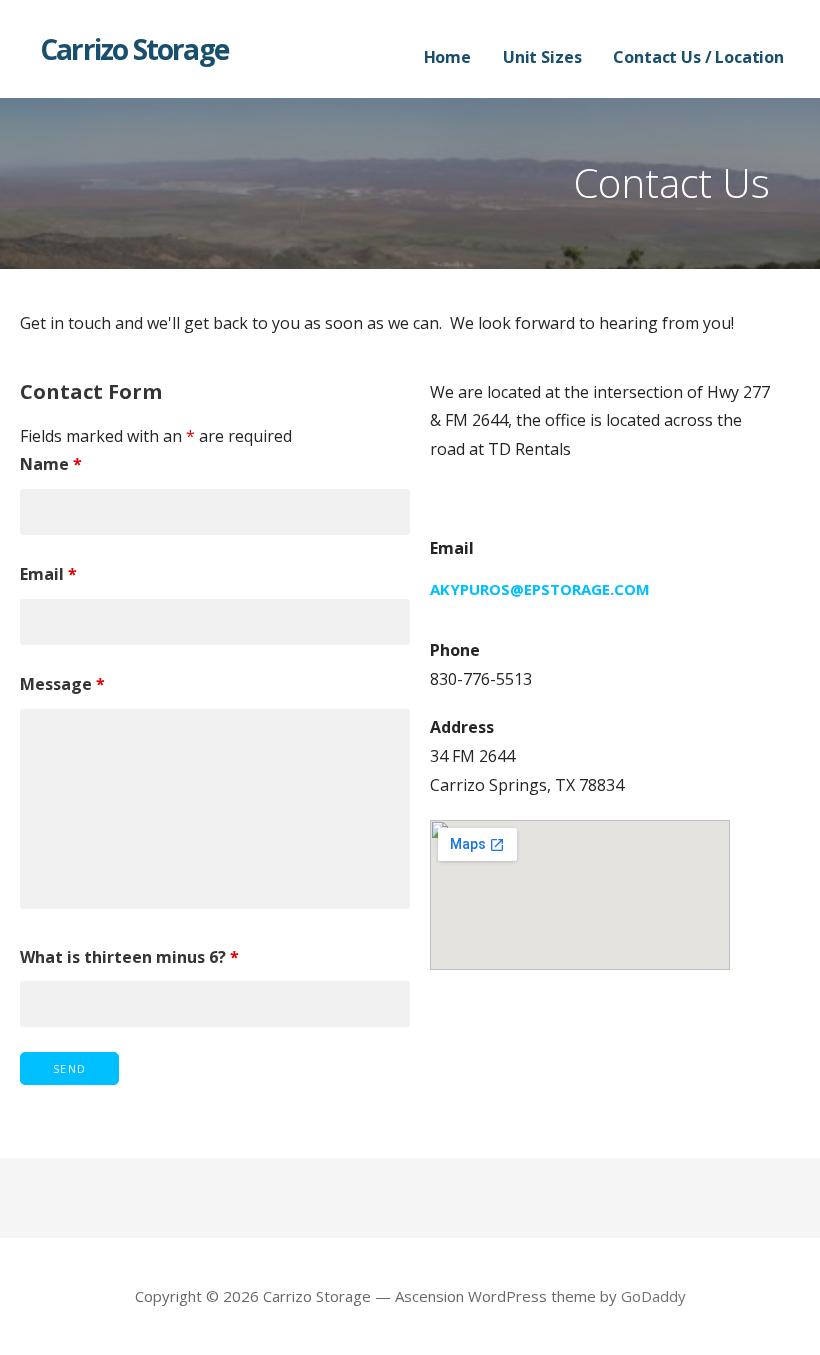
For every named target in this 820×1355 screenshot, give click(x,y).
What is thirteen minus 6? (129, 957)
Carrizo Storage (134, 49)
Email (48, 574)
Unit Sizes (542, 57)
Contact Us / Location (698, 57)
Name (51, 464)
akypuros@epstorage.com (540, 589)
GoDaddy (653, 1296)
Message (62, 684)
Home (447, 57)
